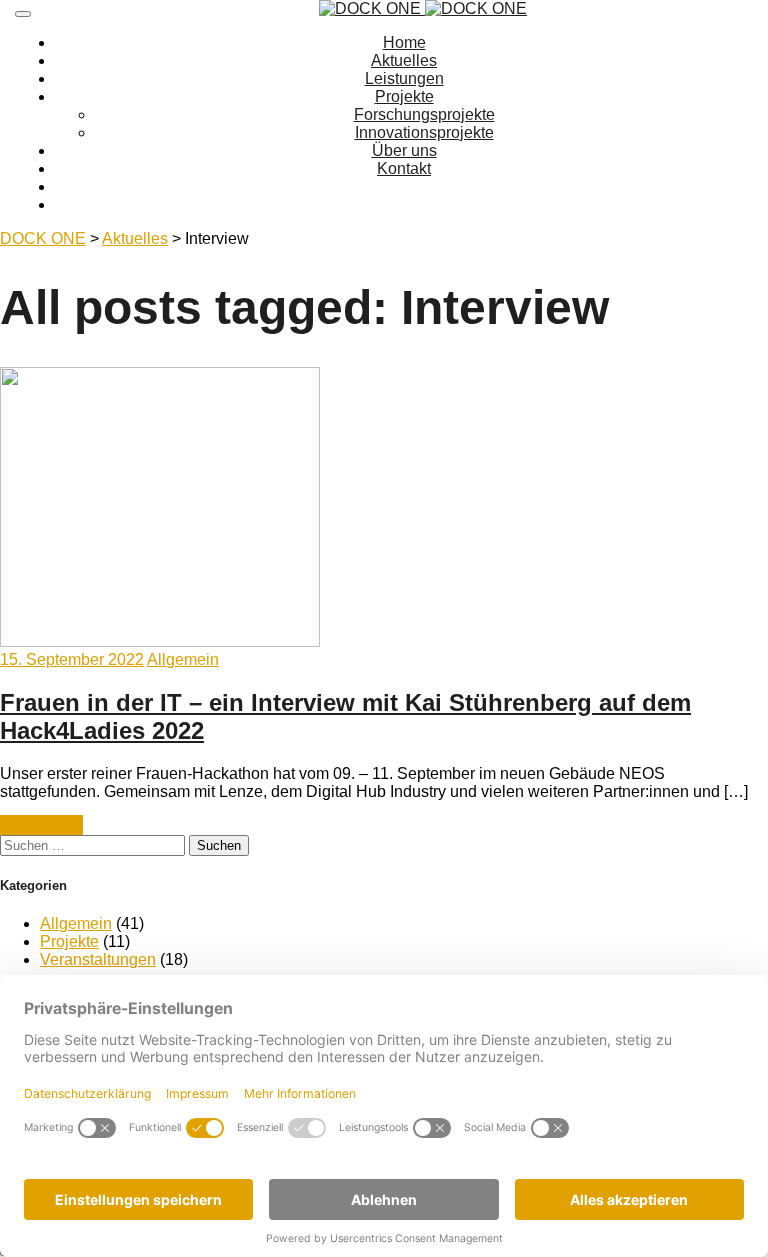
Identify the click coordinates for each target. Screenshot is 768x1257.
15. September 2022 (72, 659)
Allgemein (183, 659)
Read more (41, 825)
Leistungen (404, 78)
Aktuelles (404, 60)
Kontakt (404, 168)
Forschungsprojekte (424, 114)
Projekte (404, 96)
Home (404, 42)
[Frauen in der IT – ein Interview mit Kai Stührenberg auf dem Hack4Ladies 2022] (160, 641)
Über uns (404, 150)
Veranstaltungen (98, 959)
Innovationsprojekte (424, 132)
